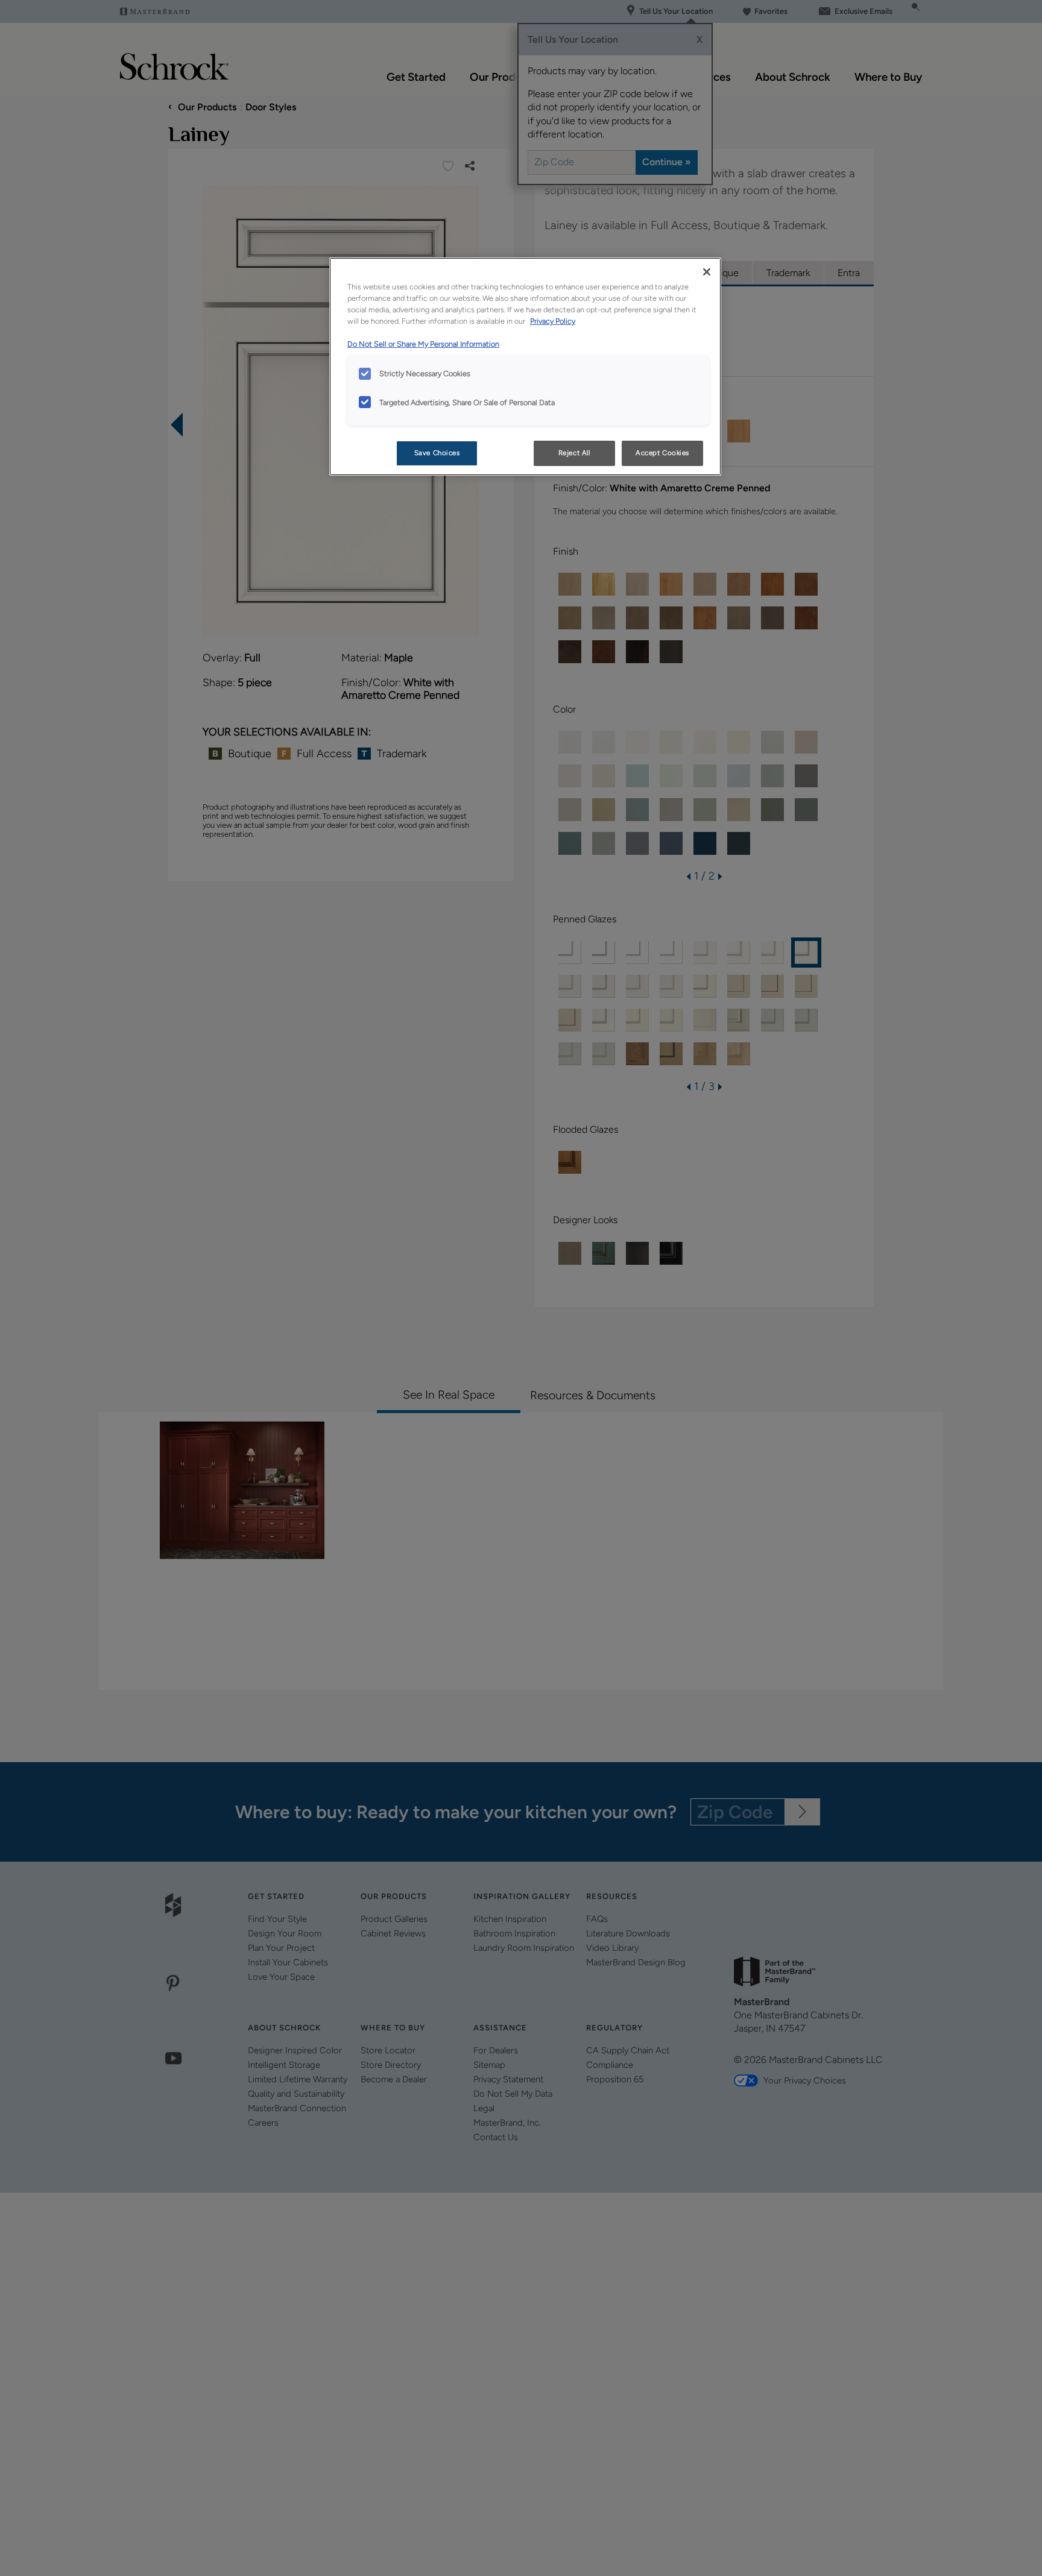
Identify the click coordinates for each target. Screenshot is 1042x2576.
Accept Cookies (662, 453)
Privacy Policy (553, 321)
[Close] (707, 272)
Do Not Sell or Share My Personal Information (423, 344)
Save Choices (437, 453)
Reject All (574, 453)
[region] (525, 367)
